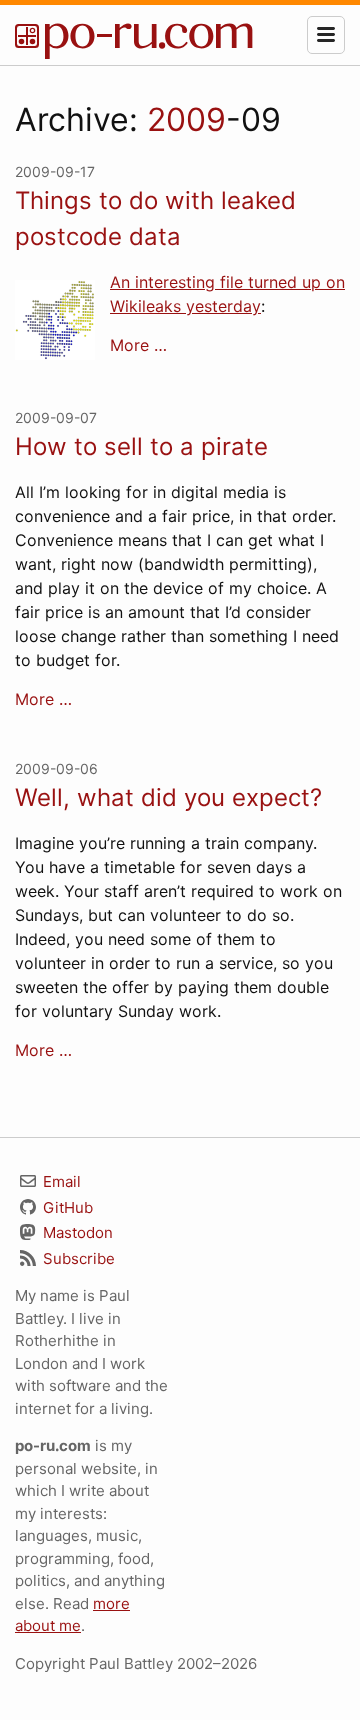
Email (60, 1181)
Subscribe (77, 1258)
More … (138, 345)
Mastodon (76, 1232)
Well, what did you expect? (168, 797)
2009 (186, 119)
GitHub (66, 1207)
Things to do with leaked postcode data (155, 218)
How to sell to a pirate (141, 446)
